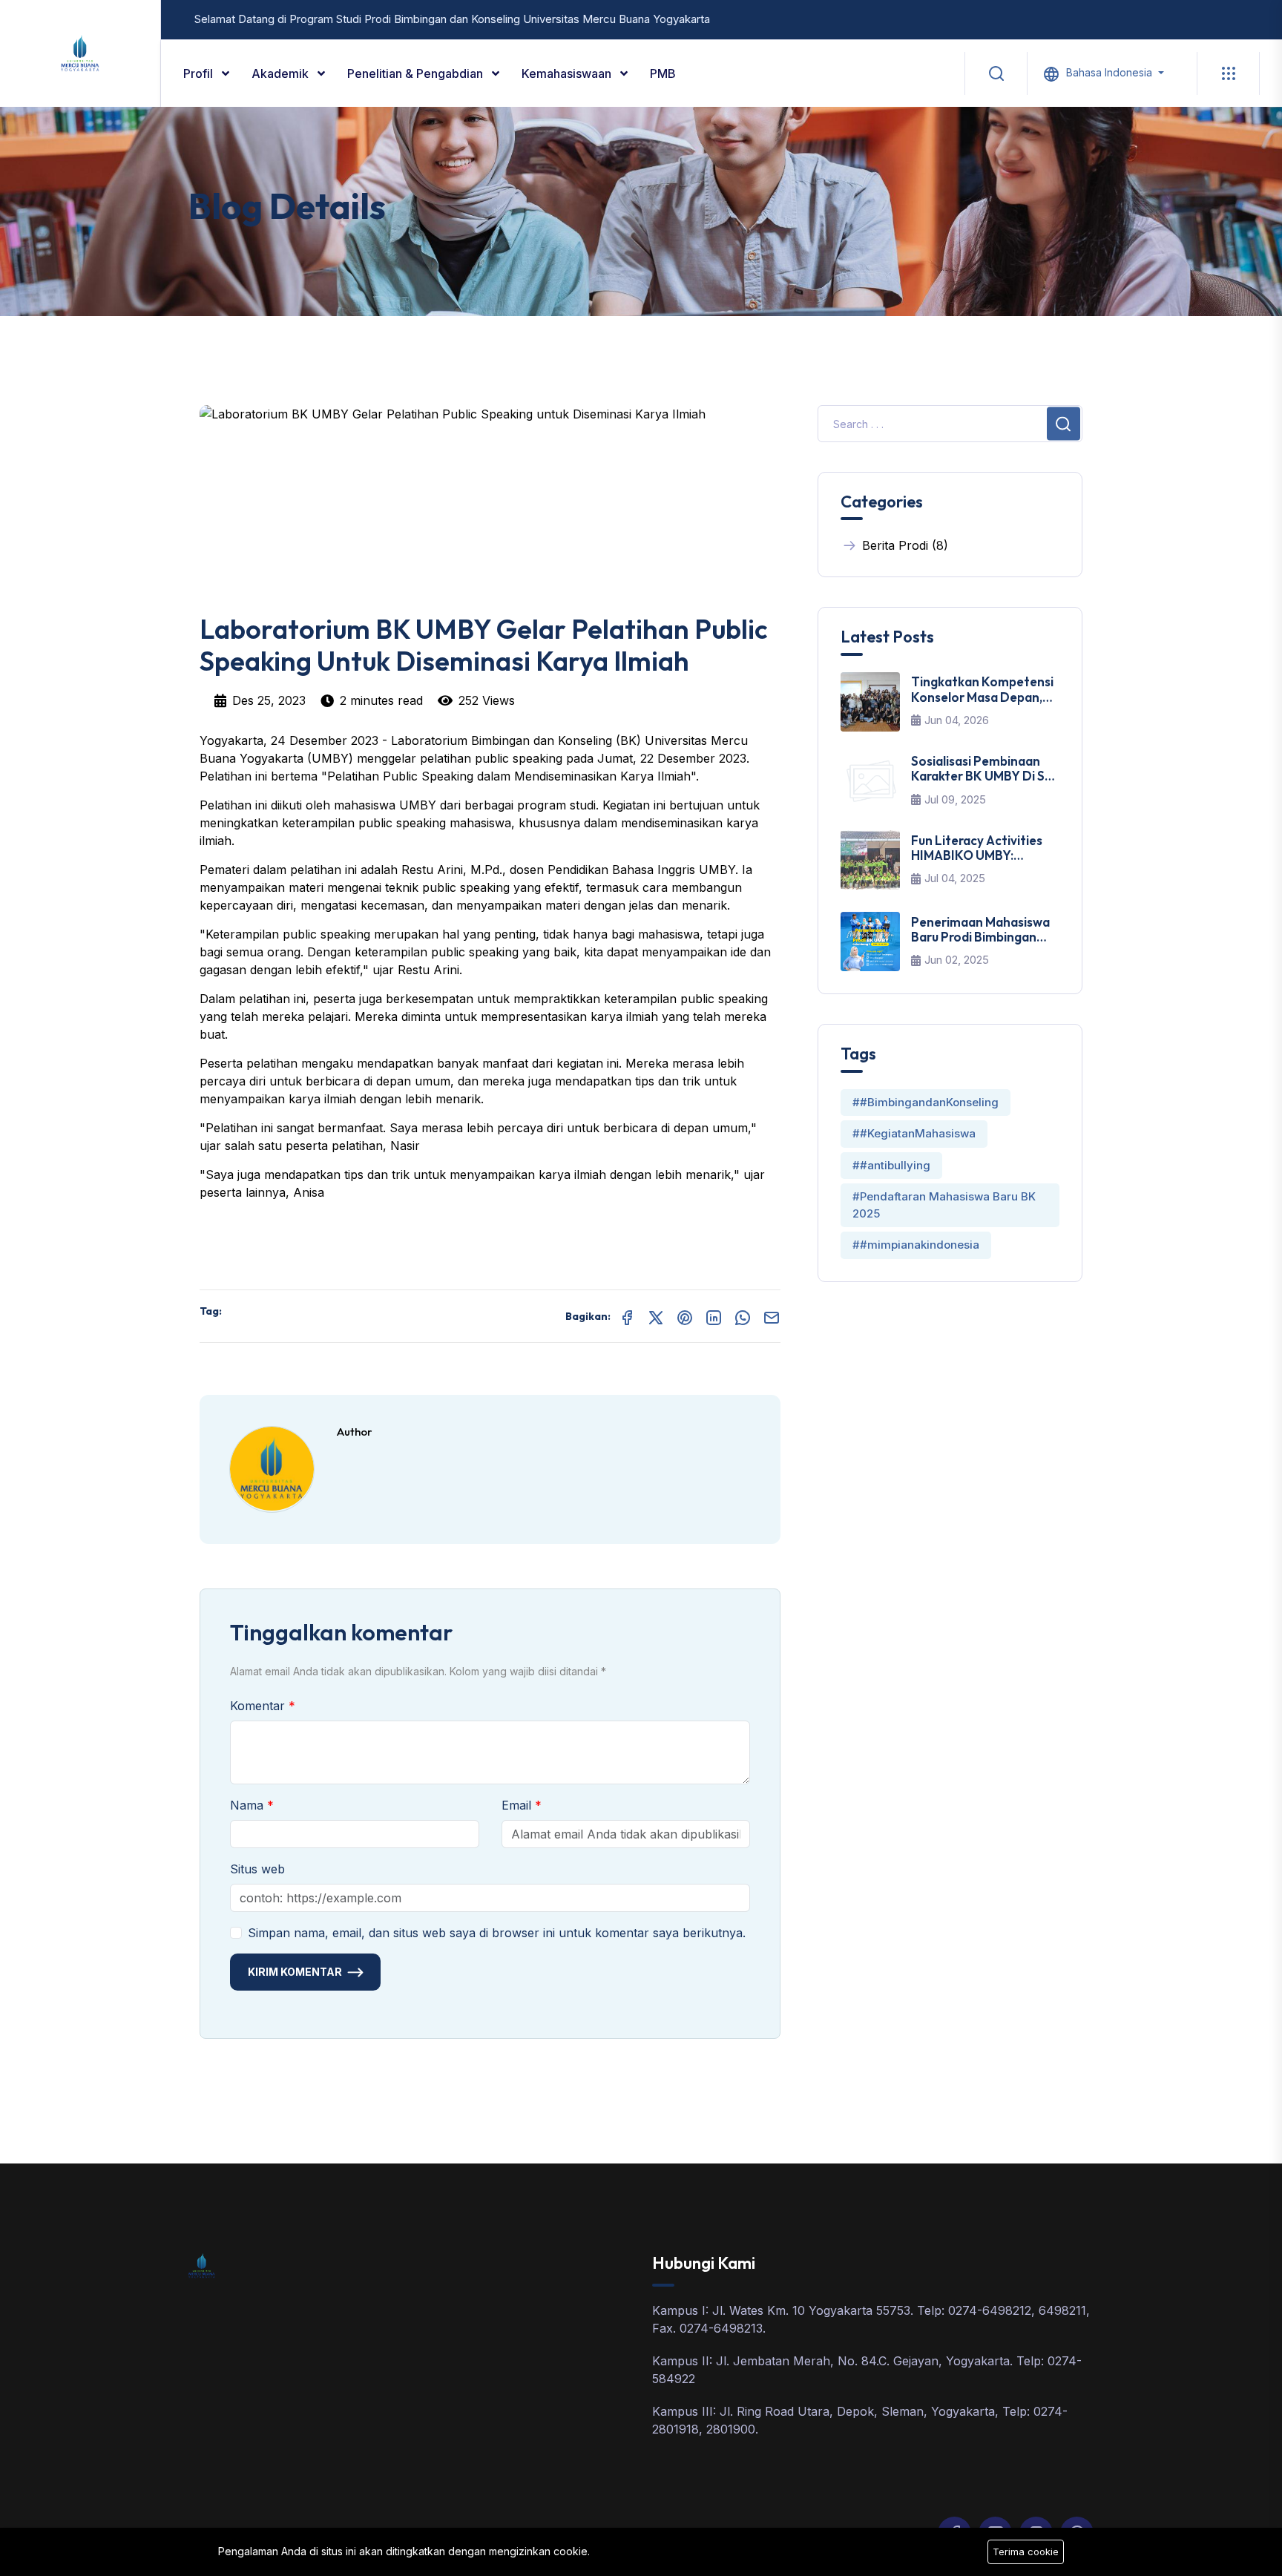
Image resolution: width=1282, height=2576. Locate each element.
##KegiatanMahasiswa (914, 1133)
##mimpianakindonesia (916, 1245)
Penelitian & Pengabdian (417, 73)
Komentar (259, 1706)
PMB (663, 73)
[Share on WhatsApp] (743, 1316)
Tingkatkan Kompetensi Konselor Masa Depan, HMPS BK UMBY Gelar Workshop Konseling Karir (982, 690)
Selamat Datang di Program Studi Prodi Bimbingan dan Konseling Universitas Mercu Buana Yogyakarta (452, 19)
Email (518, 1805)
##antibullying (891, 1165)
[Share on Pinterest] (685, 1316)
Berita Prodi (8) (905, 545)
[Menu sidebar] (1228, 73)
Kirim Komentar (295, 1972)
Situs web (257, 1869)
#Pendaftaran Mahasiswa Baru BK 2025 (944, 1205)
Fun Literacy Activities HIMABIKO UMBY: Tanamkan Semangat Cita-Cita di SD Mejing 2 (982, 848)
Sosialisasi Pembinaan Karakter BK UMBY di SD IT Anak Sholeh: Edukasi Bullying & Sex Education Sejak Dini (983, 769)
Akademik (282, 73)
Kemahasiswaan (568, 73)
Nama (249, 1805)
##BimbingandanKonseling (926, 1102)
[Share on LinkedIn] (714, 1316)
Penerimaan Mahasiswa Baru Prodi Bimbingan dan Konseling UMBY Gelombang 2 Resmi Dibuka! (980, 930)
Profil (200, 73)
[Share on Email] (772, 1316)
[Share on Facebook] (627, 1316)
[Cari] (996, 73)
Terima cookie (1026, 2552)
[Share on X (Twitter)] (656, 1316)
